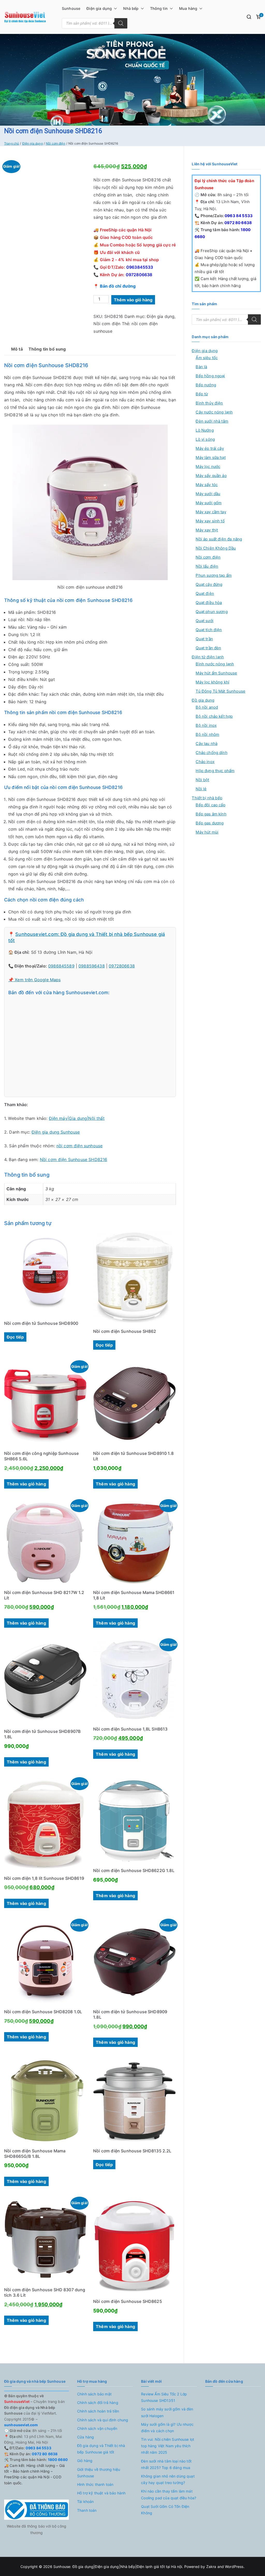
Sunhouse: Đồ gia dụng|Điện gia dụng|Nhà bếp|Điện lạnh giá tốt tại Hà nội (118, 2567)
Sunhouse (71, 8)
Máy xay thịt (207, 530)
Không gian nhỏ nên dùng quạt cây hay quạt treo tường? (168, 2479)
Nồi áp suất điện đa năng (219, 539)
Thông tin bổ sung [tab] (47, 349)
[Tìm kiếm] (121, 23)
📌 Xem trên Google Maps (35, 980)
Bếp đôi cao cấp (210, 805)
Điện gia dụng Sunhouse (56, 1132)
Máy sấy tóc (207, 485)
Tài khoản (85, 2502)
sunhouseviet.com (21, 2425)
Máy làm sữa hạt (211, 457)
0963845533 (140, 267)
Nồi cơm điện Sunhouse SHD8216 (74, 1159)
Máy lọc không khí (212, 682)
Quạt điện (205, 593)
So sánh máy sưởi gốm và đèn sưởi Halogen (167, 2412)
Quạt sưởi (204, 621)
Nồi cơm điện (56, 143)
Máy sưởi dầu (208, 494)
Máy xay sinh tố (210, 521)
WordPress (234, 2567)
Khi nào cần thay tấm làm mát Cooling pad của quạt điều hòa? (169, 2494)
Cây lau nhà (207, 743)
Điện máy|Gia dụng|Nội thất (77, 1118)
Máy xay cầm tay (211, 512)
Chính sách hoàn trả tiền (98, 2411)
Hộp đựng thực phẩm (215, 771)
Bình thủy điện (209, 403)
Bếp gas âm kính (211, 814)
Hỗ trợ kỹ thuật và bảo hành (101, 2493)
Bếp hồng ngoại (210, 376)
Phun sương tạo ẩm (214, 575)
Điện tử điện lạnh (208, 657)
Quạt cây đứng (209, 584)
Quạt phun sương (212, 612)
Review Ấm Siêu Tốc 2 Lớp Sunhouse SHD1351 (164, 2397)
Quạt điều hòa (209, 603)
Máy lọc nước (208, 467)
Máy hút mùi (207, 832)
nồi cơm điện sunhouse (79, 1146)
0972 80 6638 (238, 223)
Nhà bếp (131, 8)
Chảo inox (205, 762)
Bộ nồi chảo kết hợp (214, 716)
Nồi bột (202, 780)
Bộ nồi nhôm (207, 734)
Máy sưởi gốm (209, 503)
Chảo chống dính (211, 753)
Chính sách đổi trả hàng (98, 2403)
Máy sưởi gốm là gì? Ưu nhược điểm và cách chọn (167, 2428)
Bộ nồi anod (207, 707)
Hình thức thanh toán (95, 2484)
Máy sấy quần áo (211, 476)
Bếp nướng (206, 385)
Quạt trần (204, 639)
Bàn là (201, 367)
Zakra (211, 2567)
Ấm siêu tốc (207, 358)
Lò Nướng (205, 430)
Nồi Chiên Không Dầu (216, 548)
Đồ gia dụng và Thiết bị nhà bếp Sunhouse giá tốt (101, 2449)
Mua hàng (188, 8)
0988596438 (92, 966)
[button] (114, 9)
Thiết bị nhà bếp (207, 798)
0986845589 (61, 966)
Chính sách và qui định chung (103, 2420)
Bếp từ (202, 394)
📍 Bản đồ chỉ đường (115, 286)
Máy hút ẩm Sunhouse (216, 673)
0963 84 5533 (238, 216)
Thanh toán (87, 2510)
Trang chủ (12, 143)
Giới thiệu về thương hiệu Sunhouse (99, 2473)
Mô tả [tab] (17, 349)
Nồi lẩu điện (207, 566)
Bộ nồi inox (206, 725)
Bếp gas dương (210, 823)
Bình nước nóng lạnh (215, 664)
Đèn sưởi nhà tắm (212, 421)
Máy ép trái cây (210, 448)
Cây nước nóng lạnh (214, 412)
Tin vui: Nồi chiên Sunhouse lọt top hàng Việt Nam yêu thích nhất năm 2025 (168, 2446)
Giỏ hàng (85, 2461)
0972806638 (139, 275)
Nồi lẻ (201, 789)
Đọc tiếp (15, 1337)
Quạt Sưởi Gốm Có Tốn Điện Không (165, 2510)
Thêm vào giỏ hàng (133, 300)
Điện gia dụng (99, 8)
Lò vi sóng (205, 439)
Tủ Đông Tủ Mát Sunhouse (220, 691)
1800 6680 (57, 2460)
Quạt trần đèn (208, 648)
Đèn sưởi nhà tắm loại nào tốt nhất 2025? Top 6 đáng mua (166, 2464)
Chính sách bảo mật (94, 2394)
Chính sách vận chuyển (97, 2428)
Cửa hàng (86, 2437)
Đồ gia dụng (203, 700)
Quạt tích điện (209, 630)
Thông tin (159, 8)
